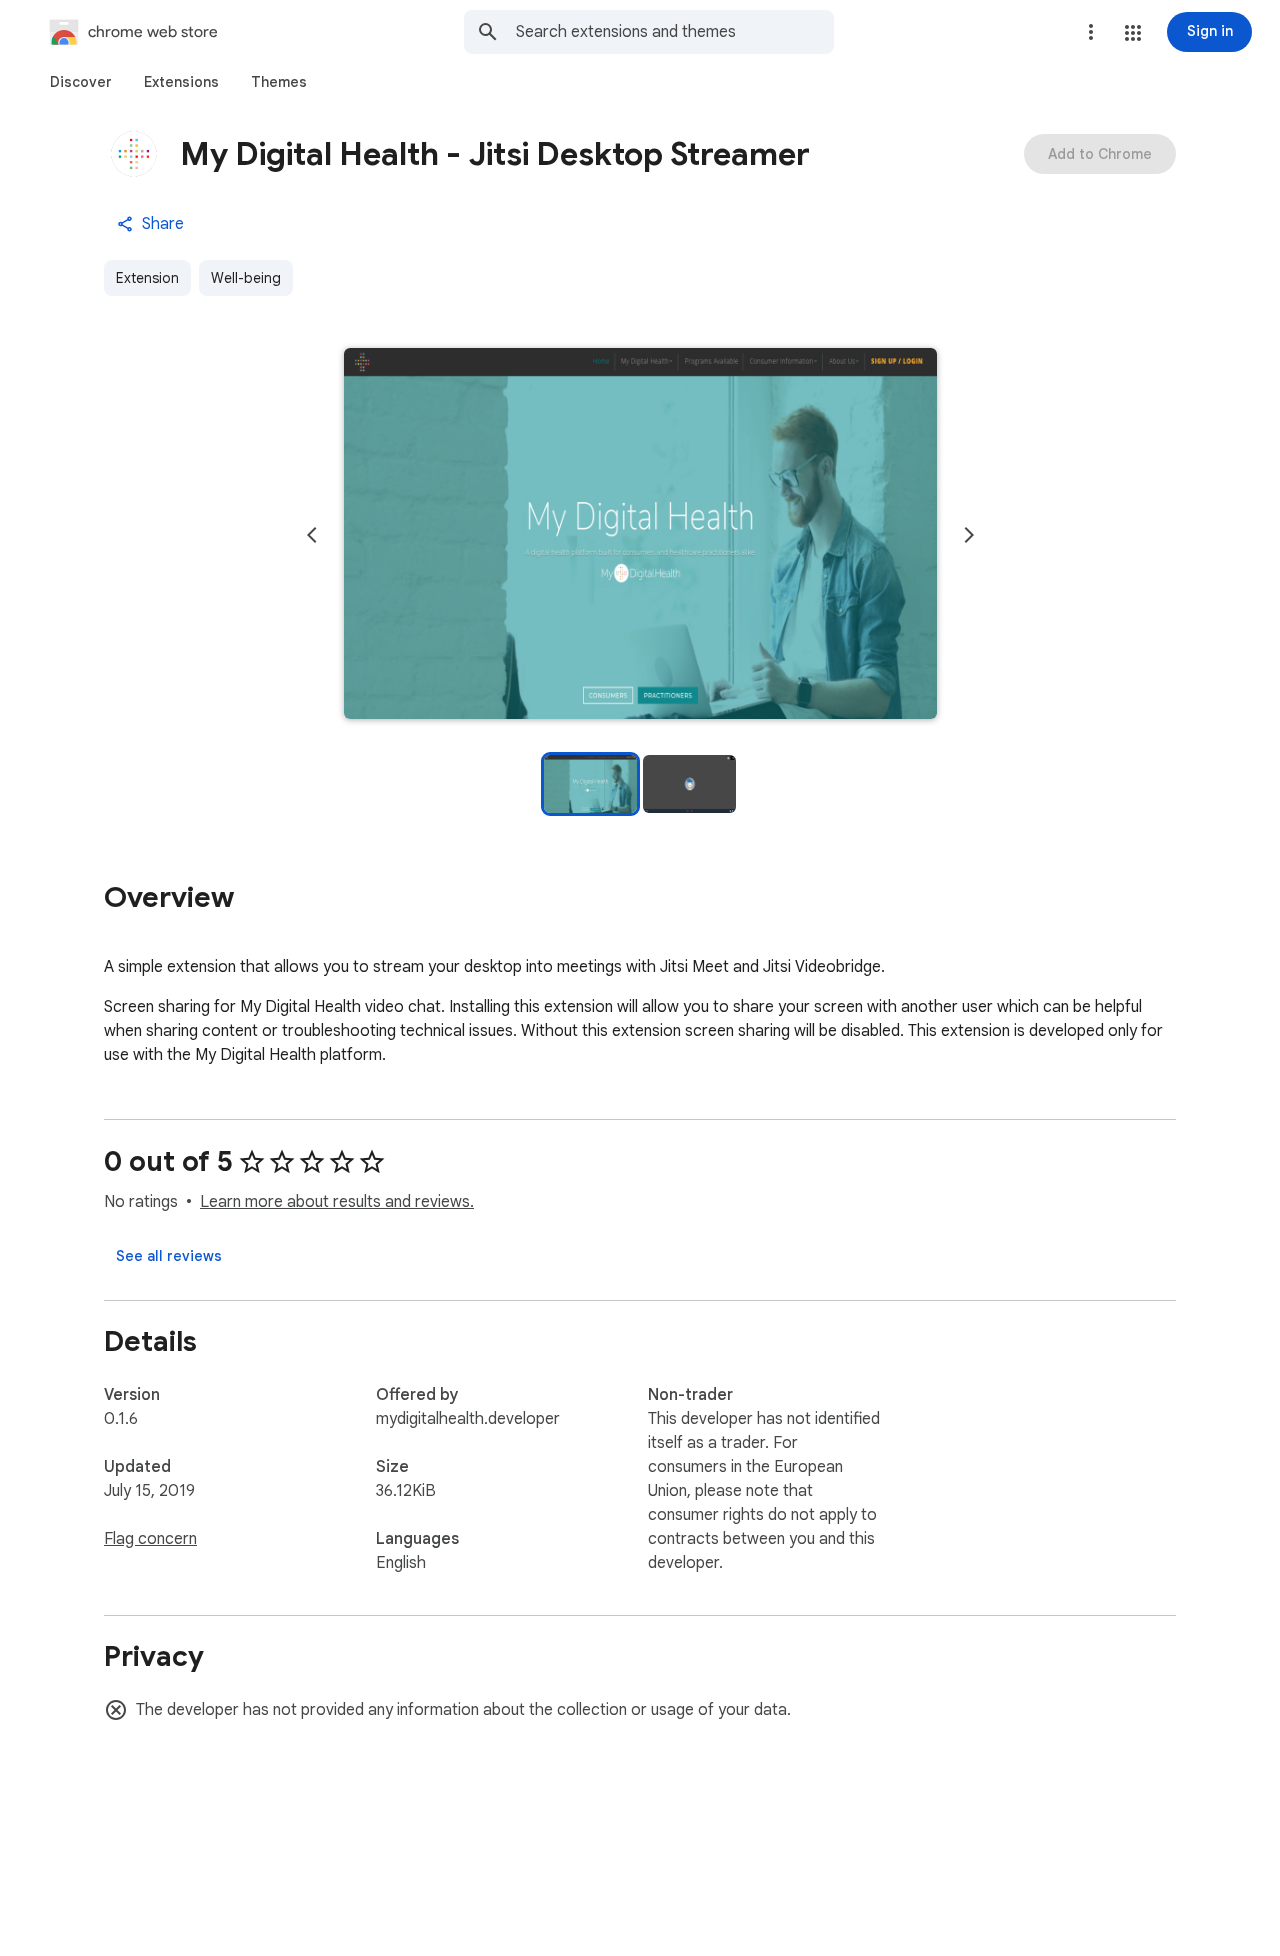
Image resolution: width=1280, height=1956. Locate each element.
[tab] (81, 82)
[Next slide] (969, 535)
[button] (1133, 33)
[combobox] (675, 32)
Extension (147, 278)
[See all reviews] (169, 1256)
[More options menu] (1091, 32)
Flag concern (150, 1539)
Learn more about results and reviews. (337, 1202)
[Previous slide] (312, 535)
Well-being (246, 278)
